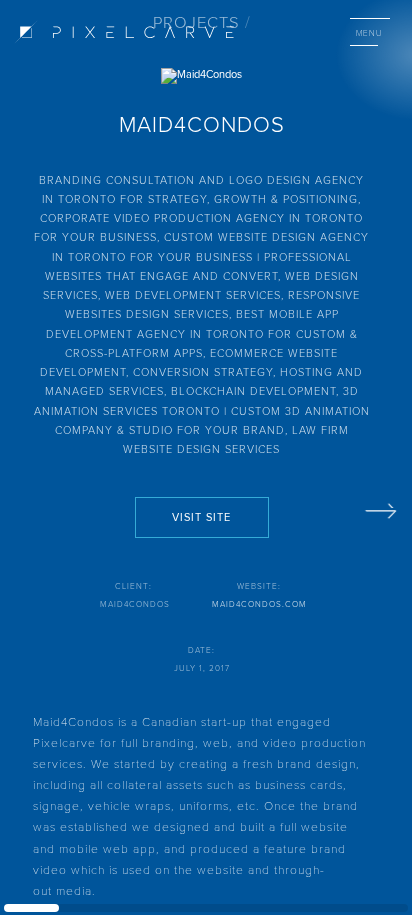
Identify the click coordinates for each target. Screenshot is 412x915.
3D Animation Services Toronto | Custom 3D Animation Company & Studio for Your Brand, (202, 410)
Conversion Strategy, (206, 371)
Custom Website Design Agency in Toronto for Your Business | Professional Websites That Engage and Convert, (207, 256)
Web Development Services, (196, 294)
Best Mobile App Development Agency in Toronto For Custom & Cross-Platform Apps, (202, 333)
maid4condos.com (259, 604)
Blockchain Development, (257, 390)
